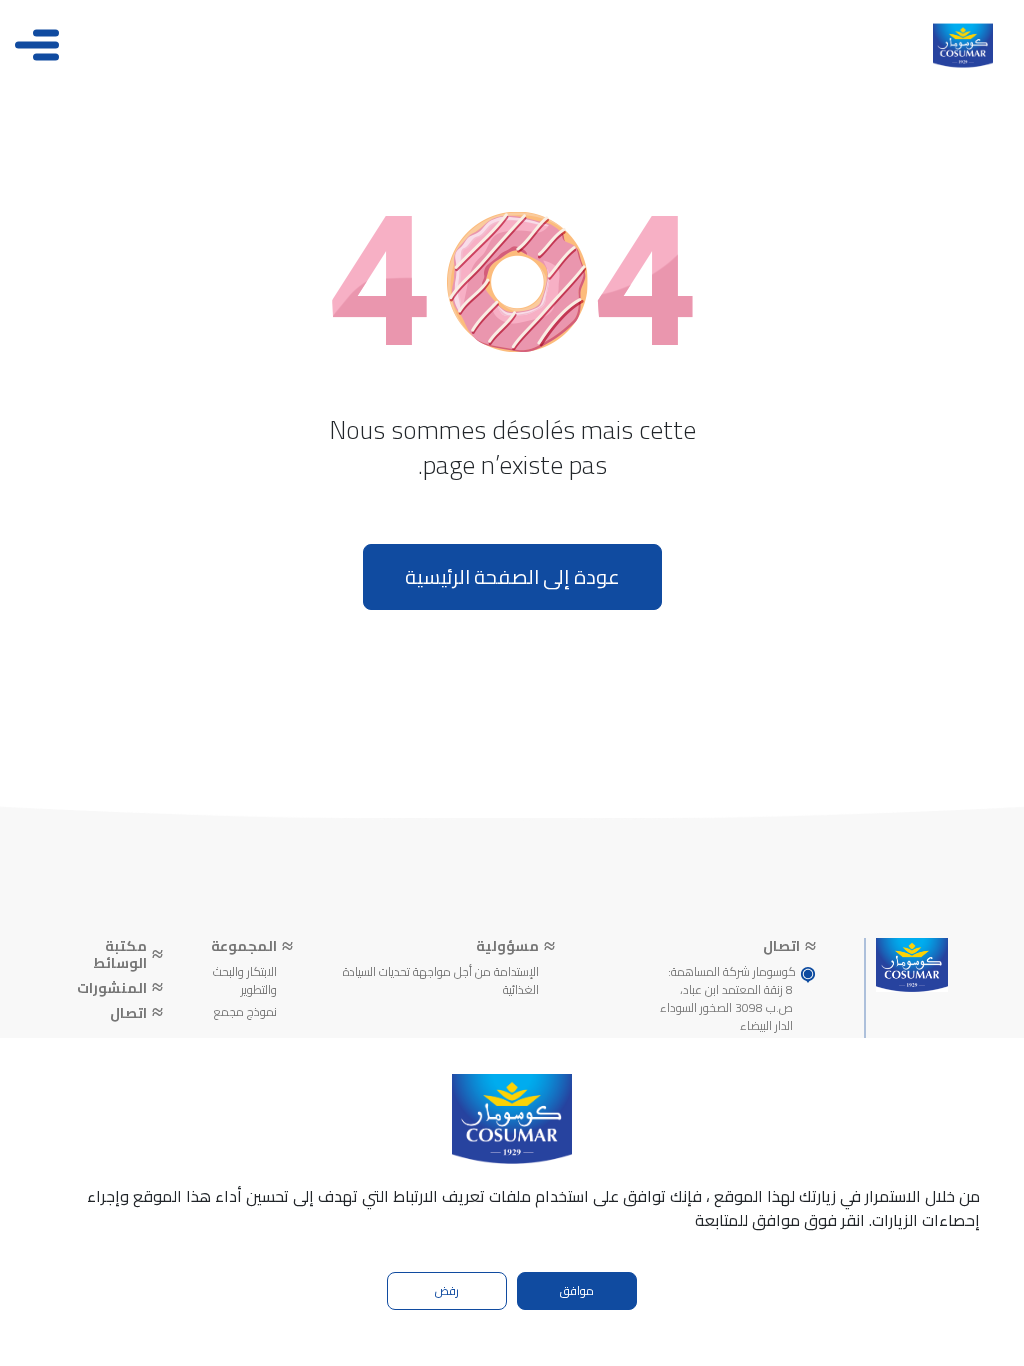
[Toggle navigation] (37, 45)
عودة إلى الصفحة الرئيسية (512, 576)
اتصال (128, 1013)
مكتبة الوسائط (120, 955)
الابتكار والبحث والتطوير (245, 981)
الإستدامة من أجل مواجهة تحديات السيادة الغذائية (440, 981)
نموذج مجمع (245, 1012)
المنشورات (112, 988)
